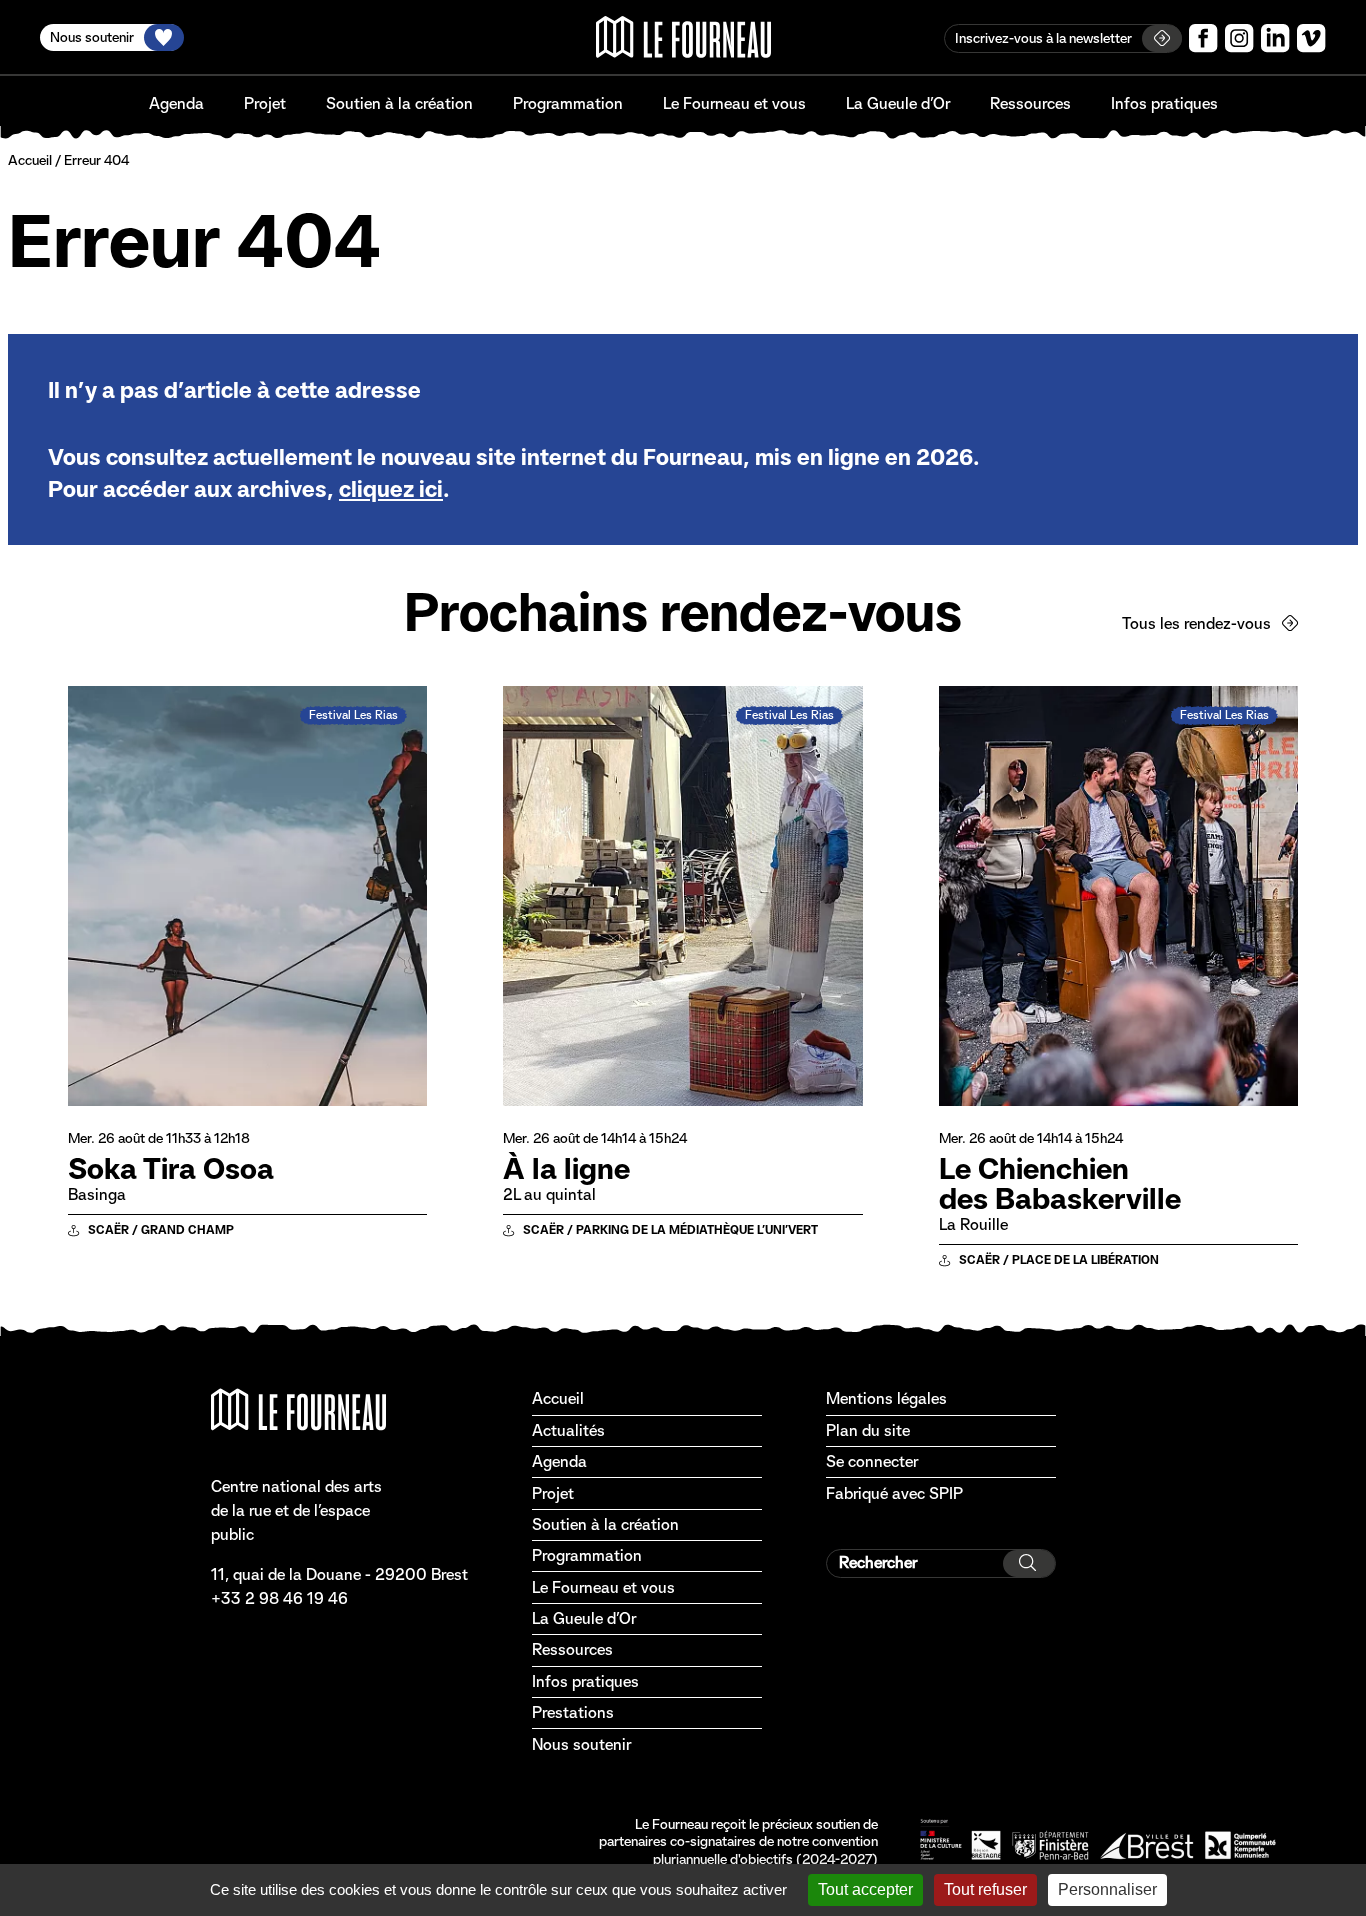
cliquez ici (391, 489)
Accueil (30, 160)
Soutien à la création (399, 103)
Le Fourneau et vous (734, 103)
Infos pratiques (1164, 103)
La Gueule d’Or (898, 103)
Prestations (573, 1712)
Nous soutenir (581, 1744)
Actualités (568, 1430)
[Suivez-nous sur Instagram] (1239, 38)
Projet (265, 103)
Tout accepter (865, 1889)
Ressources (1030, 103)
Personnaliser (1107, 1889)
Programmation (568, 103)
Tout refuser (985, 1889)
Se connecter (872, 1461)
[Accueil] (683, 37)
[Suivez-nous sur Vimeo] (1311, 38)
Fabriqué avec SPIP (894, 1493)
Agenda (176, 103)
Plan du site (868, 1430)
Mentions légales (886, 1398)
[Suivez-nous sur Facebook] (1203, 38)
